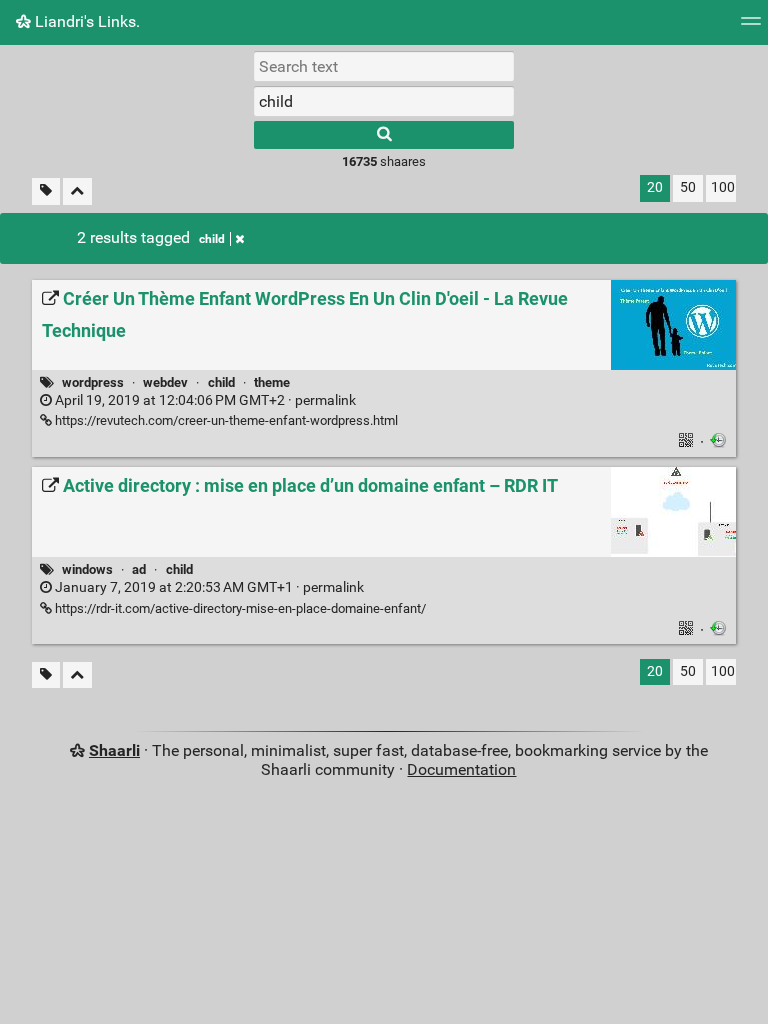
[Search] (384, 135)
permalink (204, 400)
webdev (165, 382)
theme (272, 382)
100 (723, 187)
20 (655, 187)
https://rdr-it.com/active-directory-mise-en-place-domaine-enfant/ (239, 608)
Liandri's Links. (85, 21)
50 (688, 187)
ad (139, 569)
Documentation (461, 769)
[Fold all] (77, 191)
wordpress (93, 382)
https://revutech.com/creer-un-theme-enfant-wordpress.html (225, 420)
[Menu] (751, 27)
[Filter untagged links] (46, 191)
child (212, 239)
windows (87, 569)
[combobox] (384, 101)
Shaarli (114, 750)
